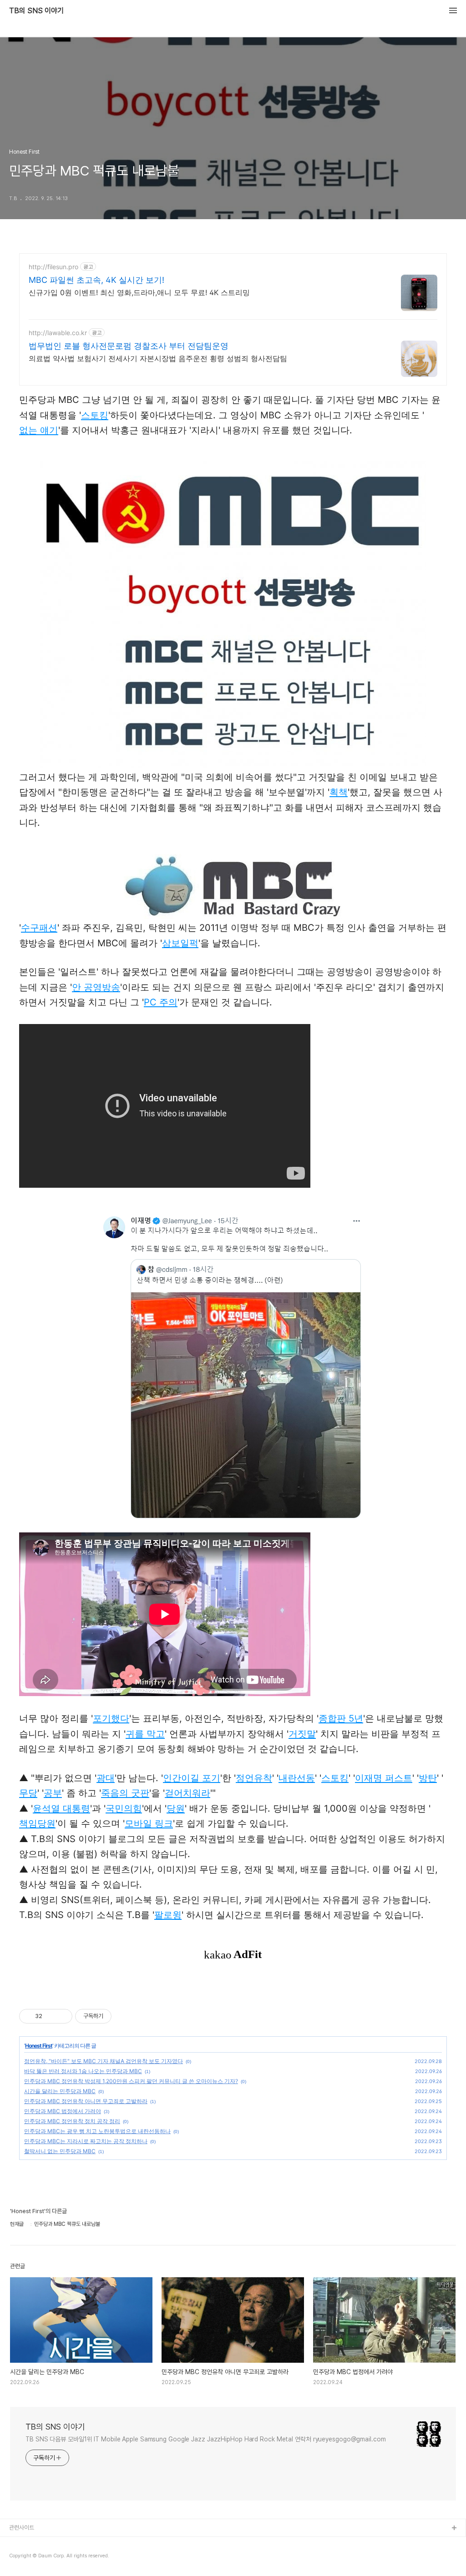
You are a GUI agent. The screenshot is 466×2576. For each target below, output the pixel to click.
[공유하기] (51, 2016)
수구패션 (39, 928)
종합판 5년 (341, 1718)
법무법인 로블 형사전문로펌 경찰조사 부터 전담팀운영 (129, 346)
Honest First (39, 2046)
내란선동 (297, 1778)
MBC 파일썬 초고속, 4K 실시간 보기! (96, 280)
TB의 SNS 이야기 (36, 11)
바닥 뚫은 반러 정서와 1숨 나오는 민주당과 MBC (83, 2071)
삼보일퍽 (180, 943)
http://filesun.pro (53, 267)
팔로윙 (168, 1915)
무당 (28, 1793)
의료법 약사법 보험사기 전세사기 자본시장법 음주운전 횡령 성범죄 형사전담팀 (158, 358)
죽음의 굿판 (125, 1793)
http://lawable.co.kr (58, 333)
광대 (106, 1778)
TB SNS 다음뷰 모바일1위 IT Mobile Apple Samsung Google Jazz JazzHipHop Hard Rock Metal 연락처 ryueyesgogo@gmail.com (206, 2439)
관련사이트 (22, 2528)
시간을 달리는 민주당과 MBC (60, 2091)
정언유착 (254, 1778)
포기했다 (111, 1718)
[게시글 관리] (62, 2016)
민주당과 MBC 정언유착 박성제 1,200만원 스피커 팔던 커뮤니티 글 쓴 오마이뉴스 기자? (131, 2081)
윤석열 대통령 (61, 1808)
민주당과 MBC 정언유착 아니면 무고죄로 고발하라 (86, 2101)
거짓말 (302, 1734)
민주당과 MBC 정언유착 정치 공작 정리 (72, 2121)
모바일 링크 (149, 1823)
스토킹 (95, 415)
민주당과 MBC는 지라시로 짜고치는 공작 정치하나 (86, 2141)
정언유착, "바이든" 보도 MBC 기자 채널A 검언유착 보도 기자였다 (104, 2061)
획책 (339, 792)
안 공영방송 (96, 987)
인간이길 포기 (192, 1778)
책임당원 (37, 1823)
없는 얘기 (39, 430)
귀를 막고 (145, 1734)
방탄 (428, 1778)
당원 (176, 1808)
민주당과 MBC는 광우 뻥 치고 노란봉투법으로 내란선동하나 (97, 2131)
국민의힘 (124, 1808)
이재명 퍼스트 (384, 1778)
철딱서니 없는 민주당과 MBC (60, 2151)
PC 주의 (161, 1002)
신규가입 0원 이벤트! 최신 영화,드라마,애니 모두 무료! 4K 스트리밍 (139, 292)
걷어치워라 (187, 1793)
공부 (53, 1793)
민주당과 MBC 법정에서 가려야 (63, 2111)
